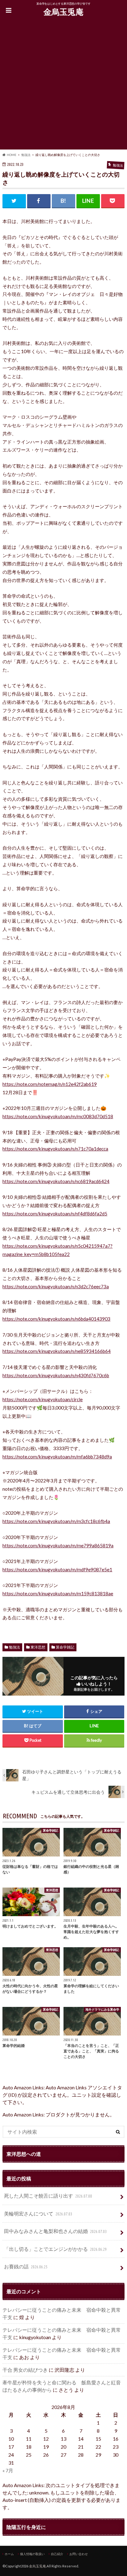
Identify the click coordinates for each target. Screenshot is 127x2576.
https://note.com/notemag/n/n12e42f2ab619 (50, 1084)
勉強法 (14, 1647)
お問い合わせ (79, 2554)
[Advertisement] (63, 86)
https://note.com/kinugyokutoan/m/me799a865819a (58, 1545)
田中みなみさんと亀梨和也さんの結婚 (55, 2231)
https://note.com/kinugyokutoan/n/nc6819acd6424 (56, 1181)
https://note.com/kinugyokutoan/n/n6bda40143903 (56, 1319)
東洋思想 (38, 1647)
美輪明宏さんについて (38, 2213)
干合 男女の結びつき (25, 2370)
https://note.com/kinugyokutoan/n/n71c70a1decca (55, 1149)
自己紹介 (57, 2554)
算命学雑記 (65, 1647)
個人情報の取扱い (32, 2554)
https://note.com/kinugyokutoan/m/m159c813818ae (58, 1593)
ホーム (9, 2554)
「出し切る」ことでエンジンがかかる (55, 2249)
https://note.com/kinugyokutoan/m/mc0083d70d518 (58, 1116)
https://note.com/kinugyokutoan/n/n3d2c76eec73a (56, 1286)
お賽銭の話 (26, 2266)
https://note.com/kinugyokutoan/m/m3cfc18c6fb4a (56, 1521)
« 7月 (8, 2470)
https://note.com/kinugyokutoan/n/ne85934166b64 (57, 1351)
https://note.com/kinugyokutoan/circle (43, 1399)
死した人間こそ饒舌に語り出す (48, 2196)
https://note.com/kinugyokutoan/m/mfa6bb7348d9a (57, 1457)
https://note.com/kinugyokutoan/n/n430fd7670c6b (56, 1375)
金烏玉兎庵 (63, 12)
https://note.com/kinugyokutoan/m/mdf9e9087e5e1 (57, 1569)
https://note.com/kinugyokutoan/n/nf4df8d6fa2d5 (55, 1214)
